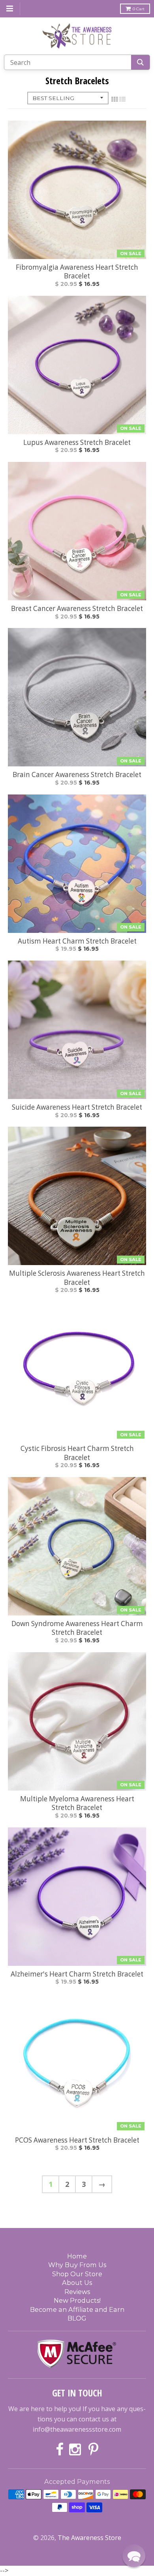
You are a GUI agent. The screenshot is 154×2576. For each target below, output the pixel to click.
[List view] (122, 99)
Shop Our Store (77, 2274)
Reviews (77, 2292)
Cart (139, 9)
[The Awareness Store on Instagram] (76, 2450)
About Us (77, 2283)
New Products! (77, 2300)
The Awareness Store (89, 2538)
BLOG (77, 2318)
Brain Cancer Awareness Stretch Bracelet (77, 775)
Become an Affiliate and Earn (77, 2309)
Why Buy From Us (77, 2265)
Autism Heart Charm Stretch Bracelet (77, 941)
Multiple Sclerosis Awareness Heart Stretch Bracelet (77, 1278)
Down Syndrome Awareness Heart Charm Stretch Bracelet (77, 1628)
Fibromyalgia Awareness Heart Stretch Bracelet (77, 272)
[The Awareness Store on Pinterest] (93, 2450)
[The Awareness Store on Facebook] (60, 2450)
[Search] (140, 62)
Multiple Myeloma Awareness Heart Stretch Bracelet (77, 1803)
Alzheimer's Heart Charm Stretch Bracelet (77, 1974)
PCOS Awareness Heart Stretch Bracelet (77, 2140)
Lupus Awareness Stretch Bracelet (77, 443)
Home (77, 2256)
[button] (134, 2556)
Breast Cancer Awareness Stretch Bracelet (77, 609)
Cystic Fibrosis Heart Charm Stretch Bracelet (77, 1453)
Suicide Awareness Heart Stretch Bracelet (77, 1107)
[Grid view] (115, 99)
